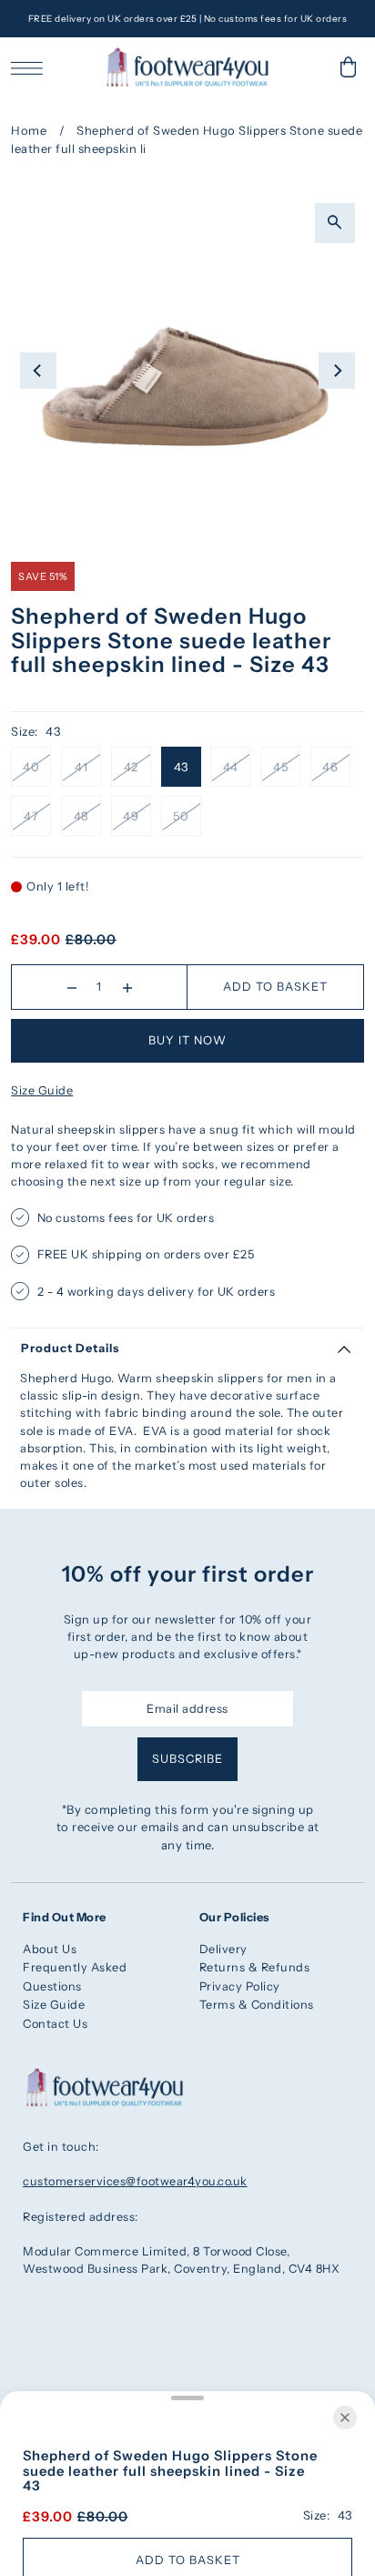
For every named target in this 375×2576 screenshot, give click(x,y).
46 (330, 767)
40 (31, 767)
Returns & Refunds (255, 1967)
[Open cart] (349, 67)
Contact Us (55, 2024)
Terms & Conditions (257, 2005)
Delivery (223, 1949)
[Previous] (38, 371)
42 (131, 767)
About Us (50, 1949)
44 (231, 767)
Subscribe (187, 1759)
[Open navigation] (31, 67)
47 (31, 816)
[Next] (337, 371)
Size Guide (42, 1090)
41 (81, 767)
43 (181, 767)
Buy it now (187, 1040)
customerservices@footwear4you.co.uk (135, 2181)
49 (131, 816)
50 (181, 816)
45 (280, 767)
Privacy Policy (240, 1986)
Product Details (70, 1348)
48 (81, 816)
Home (29, 130)
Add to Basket (275, 987)
